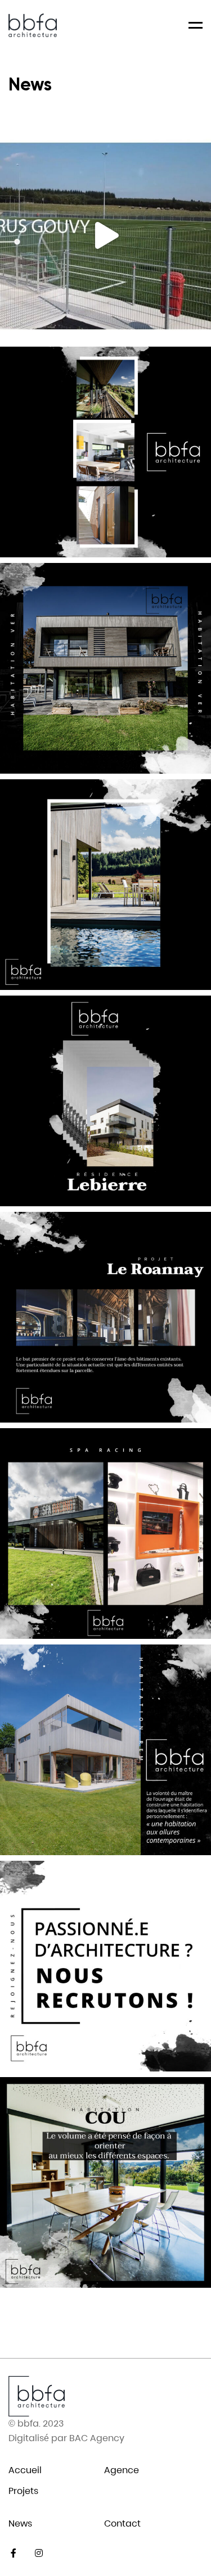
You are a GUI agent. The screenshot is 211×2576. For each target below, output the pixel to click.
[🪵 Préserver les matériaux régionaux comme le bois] (105, 1750)
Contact (122, 2523)
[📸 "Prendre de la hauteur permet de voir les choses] (105, 236)
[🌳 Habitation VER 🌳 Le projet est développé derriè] (105, 668)
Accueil (25, 2470)
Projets (23, 2491)
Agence (122, 2470)
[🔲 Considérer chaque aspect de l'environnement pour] (105, 452)
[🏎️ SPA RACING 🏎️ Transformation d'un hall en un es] (105, 1534)
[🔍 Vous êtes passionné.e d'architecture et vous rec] (105, 1966)
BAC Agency (97, 2438)
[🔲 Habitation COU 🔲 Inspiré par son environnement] (105, 2182)
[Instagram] (39, 2553)
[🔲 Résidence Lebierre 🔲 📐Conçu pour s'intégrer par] (105, 1101)
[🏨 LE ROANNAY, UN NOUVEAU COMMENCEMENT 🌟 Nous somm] (105, 1317)
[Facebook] (13, 2553)
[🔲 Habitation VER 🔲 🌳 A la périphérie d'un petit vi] (105, 885)
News (20, 2523)
